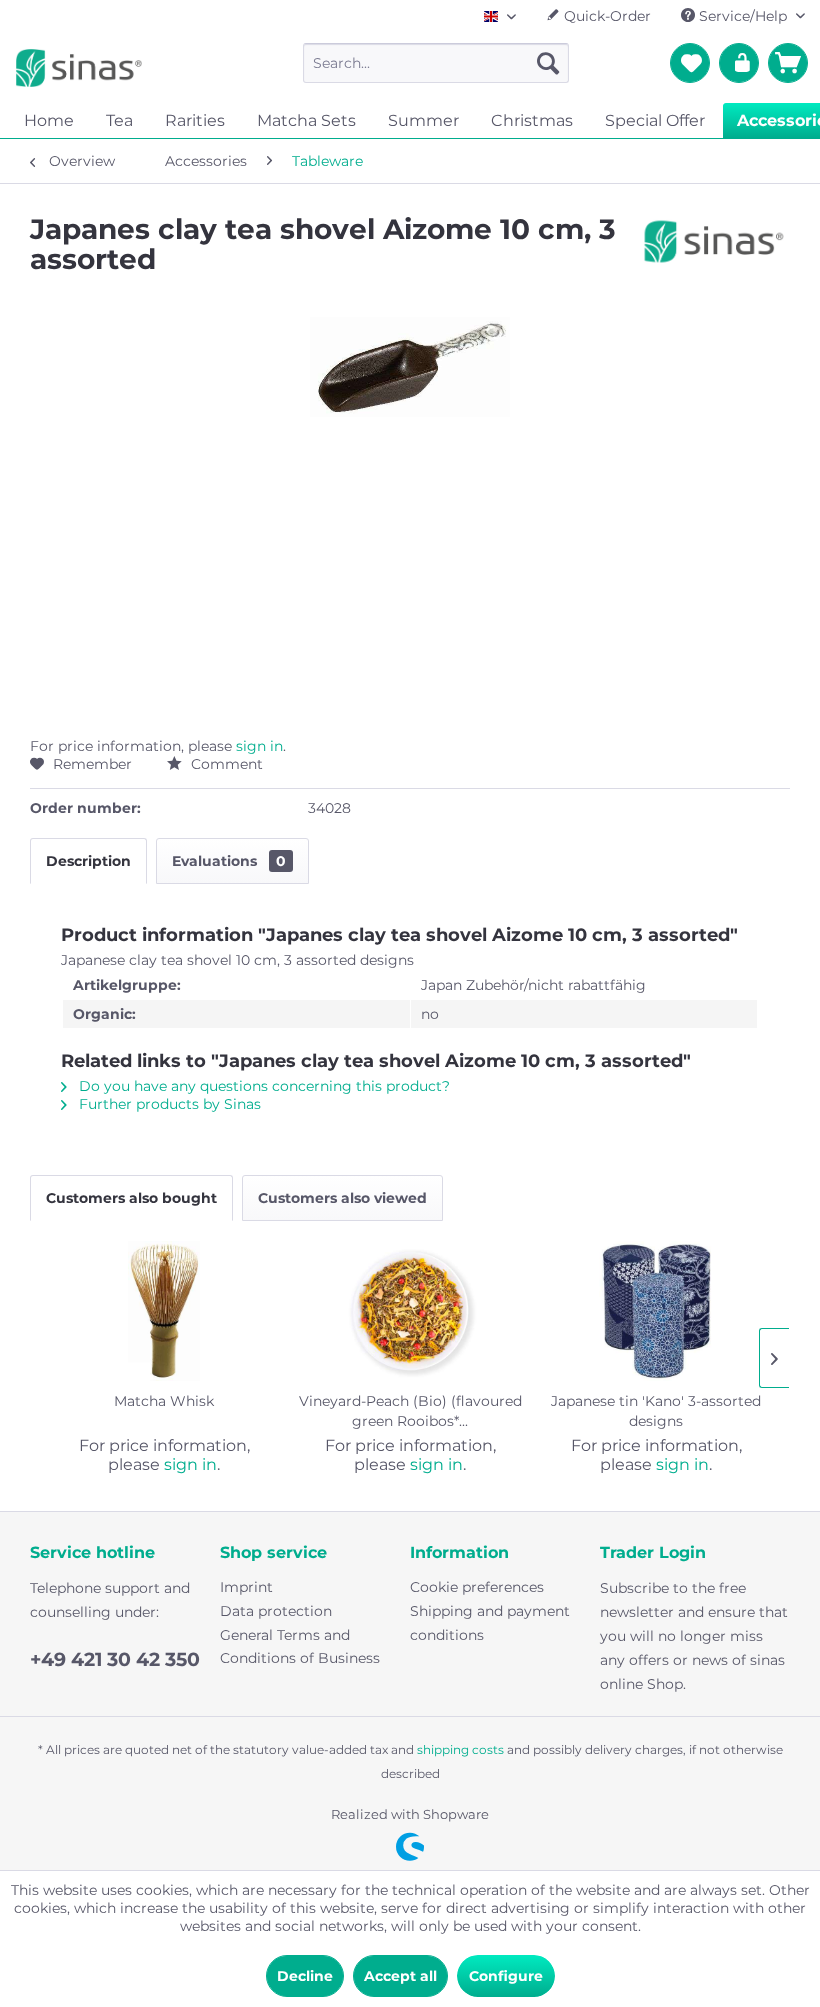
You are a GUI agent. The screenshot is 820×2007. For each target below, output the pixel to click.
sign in (259, 746)
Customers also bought (131, 1198)
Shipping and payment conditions (490, 1623)
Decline (305, 1976)
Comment (225, 764)
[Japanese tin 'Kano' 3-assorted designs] (656, 1311)
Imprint (246, 1587)
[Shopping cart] (788, 63)
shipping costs (460, 1749)
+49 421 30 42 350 (115, 1659)
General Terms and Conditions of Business (300, 1647)
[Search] (548, 63)
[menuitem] (436, 63)
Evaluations (229, 861)
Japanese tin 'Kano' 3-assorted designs (656, 1411)
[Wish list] (690, 63)
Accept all (400, 1976)
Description (88, 861)
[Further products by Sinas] (714, 249)
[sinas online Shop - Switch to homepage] (79, 68)
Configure (506, 1976)
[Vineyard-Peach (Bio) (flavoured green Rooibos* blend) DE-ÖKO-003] (410, 1311)
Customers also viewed (342, 1198)
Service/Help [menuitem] (743, 16)
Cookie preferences (477, 1587)
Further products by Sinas (168, 1104)
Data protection (276, 1611)
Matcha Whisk (164, 1401)
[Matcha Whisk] (164, 1311)
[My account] (739, 63)
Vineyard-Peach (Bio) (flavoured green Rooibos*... (410, 1411)
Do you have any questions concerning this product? (262, 1086)
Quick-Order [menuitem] (605, 16)
